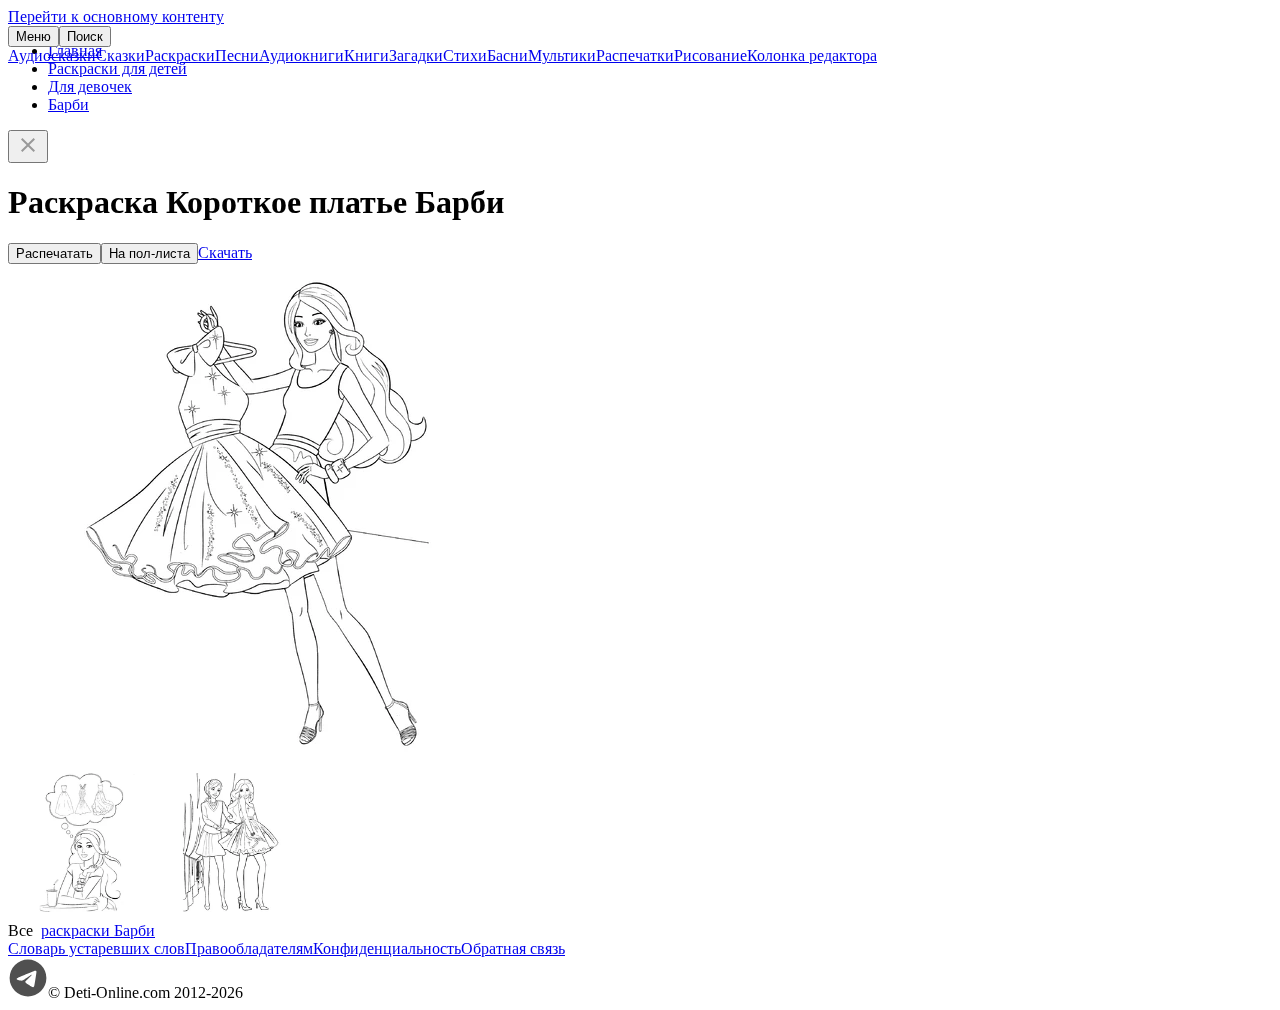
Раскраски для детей (117, 68)
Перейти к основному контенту (116, 16)
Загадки (416, 55)
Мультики (562, 55)
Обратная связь (513, 948)
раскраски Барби (98, 930)
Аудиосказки (52, 55)
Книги (366, 55)
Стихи (465, 55)
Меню (33, 36)
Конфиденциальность (387, 948)
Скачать (225, 252)
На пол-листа (149, 253)
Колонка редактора (812, 55)
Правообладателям (249, 948)
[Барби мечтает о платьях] (83, 912)
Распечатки (635, 55)
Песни (237, 55)
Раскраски (180, 55)
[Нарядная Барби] (233, 912)
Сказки (120, 55)
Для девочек (90, 86)
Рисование (710, 55)
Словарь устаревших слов (96, 948)
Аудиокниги (301, 55)
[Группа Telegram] (28, 992)
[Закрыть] (28, 146)
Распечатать (54, 253)
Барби (68, 104)
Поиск (85, 36)
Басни (507, 55)
